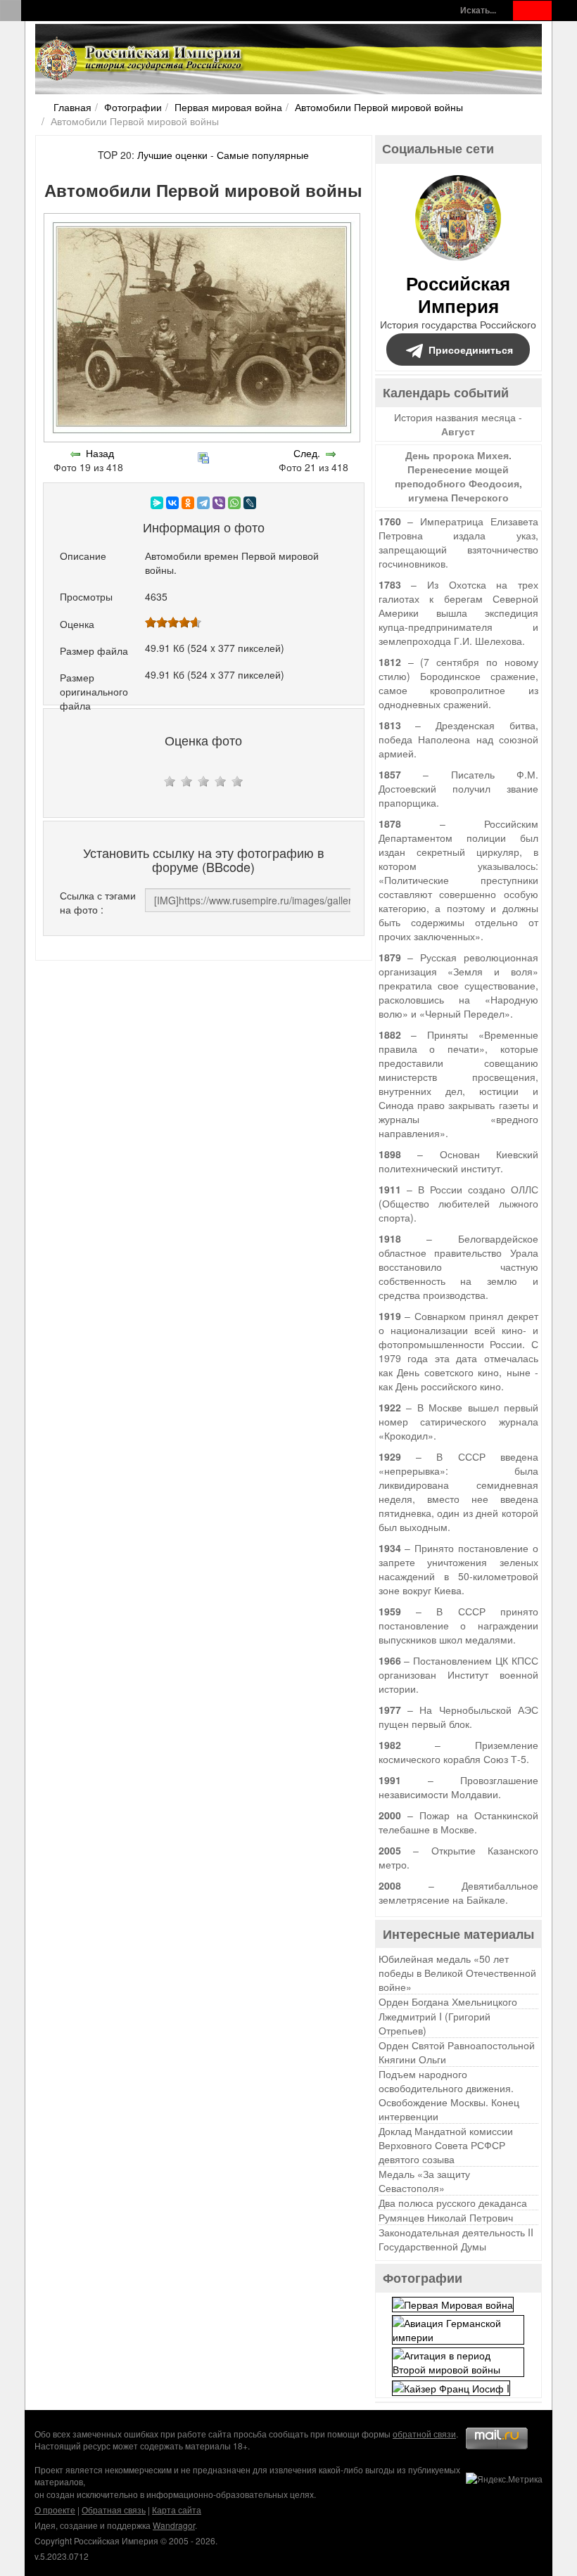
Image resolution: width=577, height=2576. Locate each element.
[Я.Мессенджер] (157, 503)
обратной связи (424, 2434)
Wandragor (174, 2525)
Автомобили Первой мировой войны (379, 107)
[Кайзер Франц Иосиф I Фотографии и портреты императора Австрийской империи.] (451, 2387)
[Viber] (219, 503)
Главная (72, 107)
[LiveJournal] (250, 503)
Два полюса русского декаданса (453, 2203)
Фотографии (133, 107)
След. (307, 453)
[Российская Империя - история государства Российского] (141, 59)
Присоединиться (471, 350)
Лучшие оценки (172, 155)
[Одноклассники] (188, 503)
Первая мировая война (228, 107)
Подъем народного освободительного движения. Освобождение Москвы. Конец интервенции (449, 2095)
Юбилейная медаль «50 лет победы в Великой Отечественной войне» (457, 1973)
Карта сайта (177, 2510)
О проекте (55, 2510)
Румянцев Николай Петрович (446, 2217)
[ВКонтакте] (172, 503)
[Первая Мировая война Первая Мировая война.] (453, 2302)
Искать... (478, 10)
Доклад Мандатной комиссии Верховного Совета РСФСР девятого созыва (446, 2145)
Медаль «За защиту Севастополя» (424, 2181)
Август (458, 431)
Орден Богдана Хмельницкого (448, 2001)
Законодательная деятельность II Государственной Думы (456, 2239)
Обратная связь (114, 2510)
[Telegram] (203, 503)
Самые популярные (263, 155)
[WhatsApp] (234, 503)
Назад (100, 453)
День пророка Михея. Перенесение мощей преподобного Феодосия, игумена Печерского (458, 476)
